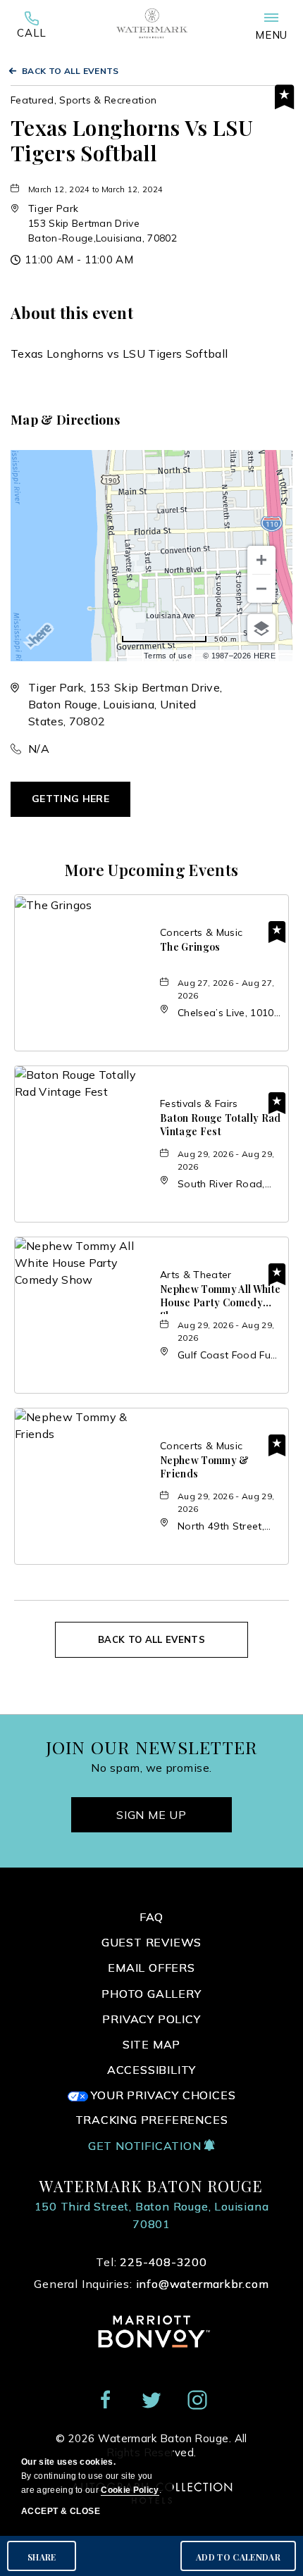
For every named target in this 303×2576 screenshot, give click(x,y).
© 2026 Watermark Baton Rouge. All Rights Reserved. (151, 2445)
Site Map (151, 2044)
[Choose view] (261, 628)
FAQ (151, 1917)
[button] (103, 223)
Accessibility (151, 2070)
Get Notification (147, 2146)
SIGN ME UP (151, 1815)
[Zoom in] (261, 560)
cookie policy (130, 2490)
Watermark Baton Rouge (151, 2186)
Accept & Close (61, 2511)
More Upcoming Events (151, 870)
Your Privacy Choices (162, 2095)
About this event (72, 313)
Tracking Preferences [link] (152, 2120)
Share (42, 2557)
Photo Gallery (151, 1994)
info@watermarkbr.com (203, 2284)
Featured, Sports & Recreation (84, 100)
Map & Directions (65, 420)
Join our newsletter (152, 1747)
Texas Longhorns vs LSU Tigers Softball (132, 140)
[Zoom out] (261, 589)
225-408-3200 (32, 29)
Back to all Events (70, 71)
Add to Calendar (238, 2557)
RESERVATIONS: (32, 29)
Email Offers (151, 1968)
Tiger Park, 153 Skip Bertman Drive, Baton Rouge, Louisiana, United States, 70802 (125, 704)
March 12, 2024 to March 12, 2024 (95, 189)
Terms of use (168, 656)
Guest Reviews (151, 1942)
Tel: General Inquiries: (151, 2273)
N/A (39, 749)
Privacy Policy (151, 2019)
